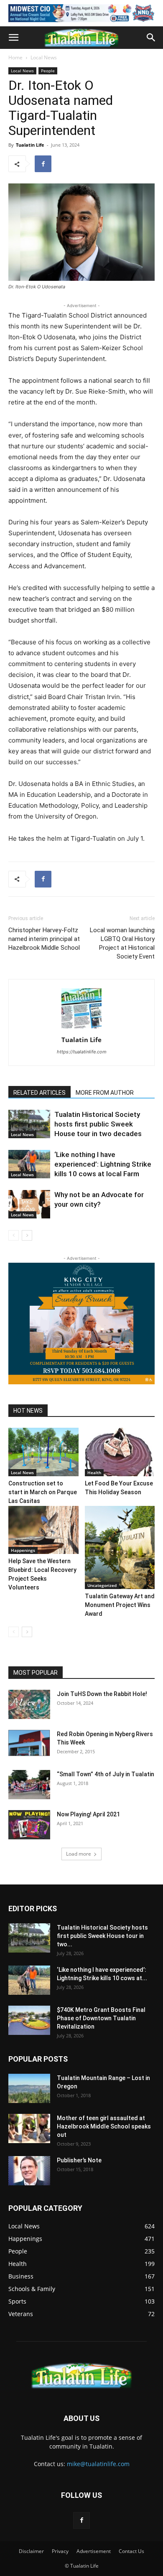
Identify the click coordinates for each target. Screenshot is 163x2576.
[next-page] (27, 1235)
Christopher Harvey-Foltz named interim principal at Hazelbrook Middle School (44, 939)
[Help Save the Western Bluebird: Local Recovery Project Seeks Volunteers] (43, 1530)
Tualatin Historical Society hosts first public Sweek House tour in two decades (98, 1124)
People (48, 71)
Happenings (23, 1550)
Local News (44, 57)
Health (94, 1472)
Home (15, 57)
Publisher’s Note (79, 2160)
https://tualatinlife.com (82, 1052)
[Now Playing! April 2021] (29, 1825)
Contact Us (131, 2551)
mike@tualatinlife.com (98, 2464)
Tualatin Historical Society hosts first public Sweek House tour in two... (102, 1936)
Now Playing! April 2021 (88, 1814)
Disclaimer (31, 2551)
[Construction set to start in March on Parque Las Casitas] (43, 1452)
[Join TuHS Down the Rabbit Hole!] (29, 1704)
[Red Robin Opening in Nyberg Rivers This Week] (29, 1743)
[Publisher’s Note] (29, 2171)
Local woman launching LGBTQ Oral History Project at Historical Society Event (122, 943)
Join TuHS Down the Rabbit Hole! (102, 1694)
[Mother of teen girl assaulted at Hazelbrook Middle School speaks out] (29, 2128)
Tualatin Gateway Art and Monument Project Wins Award (120, 1605)
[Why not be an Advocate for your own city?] (29, 1204)
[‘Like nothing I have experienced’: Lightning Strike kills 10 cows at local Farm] (29, 1164)
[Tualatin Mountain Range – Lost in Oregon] (29, 2088)
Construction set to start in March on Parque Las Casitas (43, 1492)
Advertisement (94, 2551)
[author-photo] (81, 1028)
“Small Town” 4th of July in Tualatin (106, 1774)
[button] (13, 38)
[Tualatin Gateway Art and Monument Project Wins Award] (120, 1548)
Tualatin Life (30, 145)
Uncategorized (102, 1585)
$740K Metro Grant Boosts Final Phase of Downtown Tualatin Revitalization (101, 2018)
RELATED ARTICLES (39, 1093)
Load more (79, 1854)
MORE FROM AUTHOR (105, 1093)
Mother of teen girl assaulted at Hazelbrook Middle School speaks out (104, 2126)
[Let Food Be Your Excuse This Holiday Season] (120, 1452)
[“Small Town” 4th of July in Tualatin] (29, 1785)
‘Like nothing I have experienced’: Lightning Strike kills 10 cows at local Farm (103, 1164)
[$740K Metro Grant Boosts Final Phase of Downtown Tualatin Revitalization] (29, 2020)
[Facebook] (43, 164)
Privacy (60, 2551)
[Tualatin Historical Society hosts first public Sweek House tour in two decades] (29, 1124)
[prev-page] (14, 1235)
